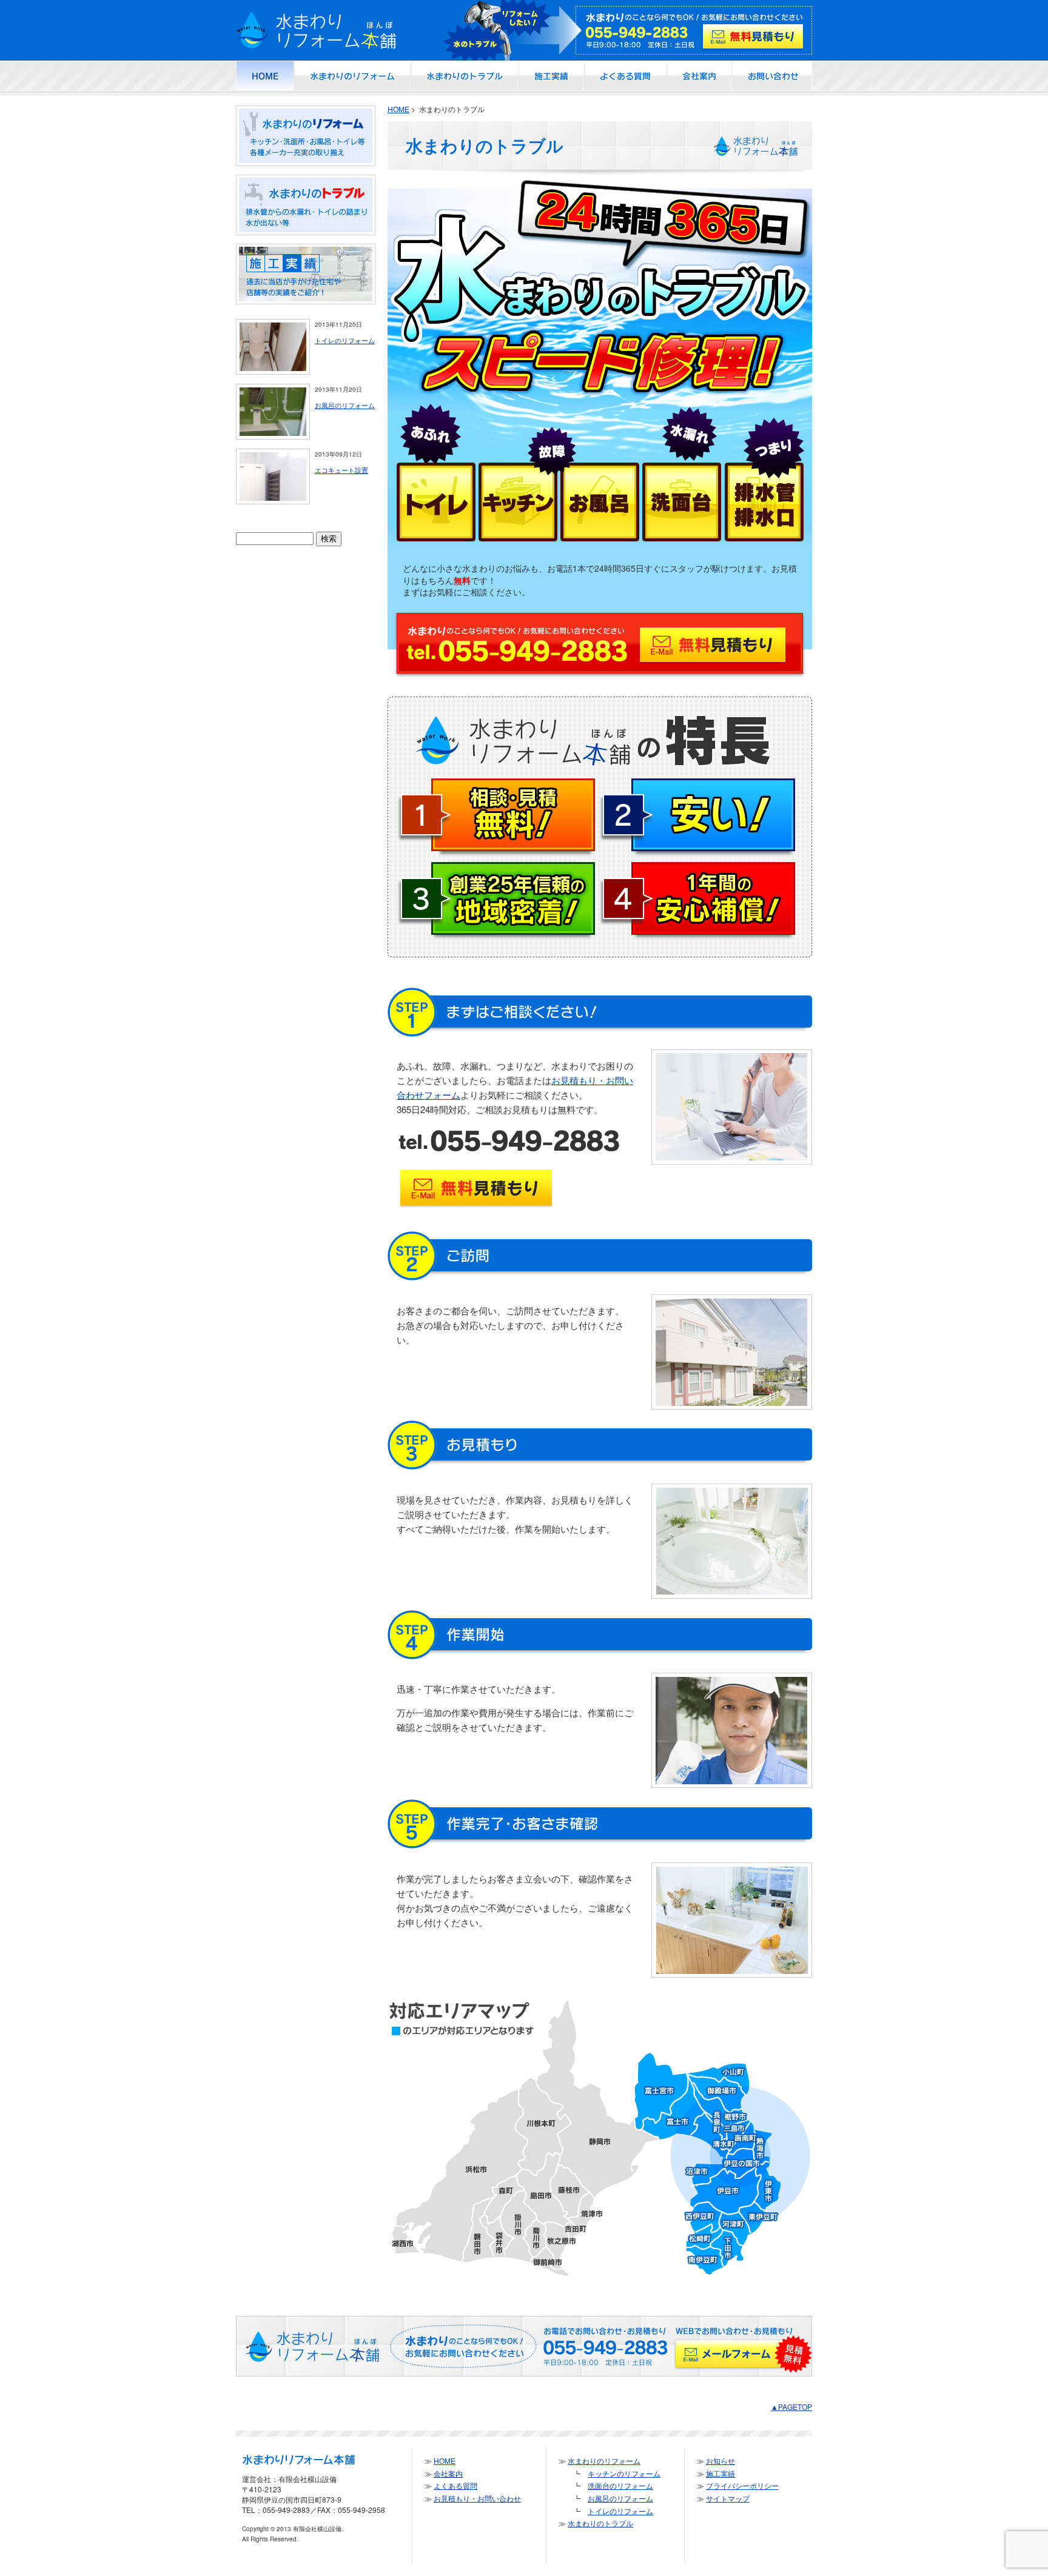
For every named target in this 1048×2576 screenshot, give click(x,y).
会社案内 (448, 2473)
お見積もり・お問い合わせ (477, 2498)
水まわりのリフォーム (604, 2461)
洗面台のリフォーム (620, 2485)
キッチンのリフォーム (624, 2473)
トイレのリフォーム (345, 340)
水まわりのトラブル (600, 2523)
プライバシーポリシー (742, 2485)
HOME (398, 109)
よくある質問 (455, 2485)
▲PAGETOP (791, 2407)
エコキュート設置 (341, 470)
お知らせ (720, 2461)
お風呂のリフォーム (345, 405)
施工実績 (720, 2473)
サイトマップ (728, 2498)
